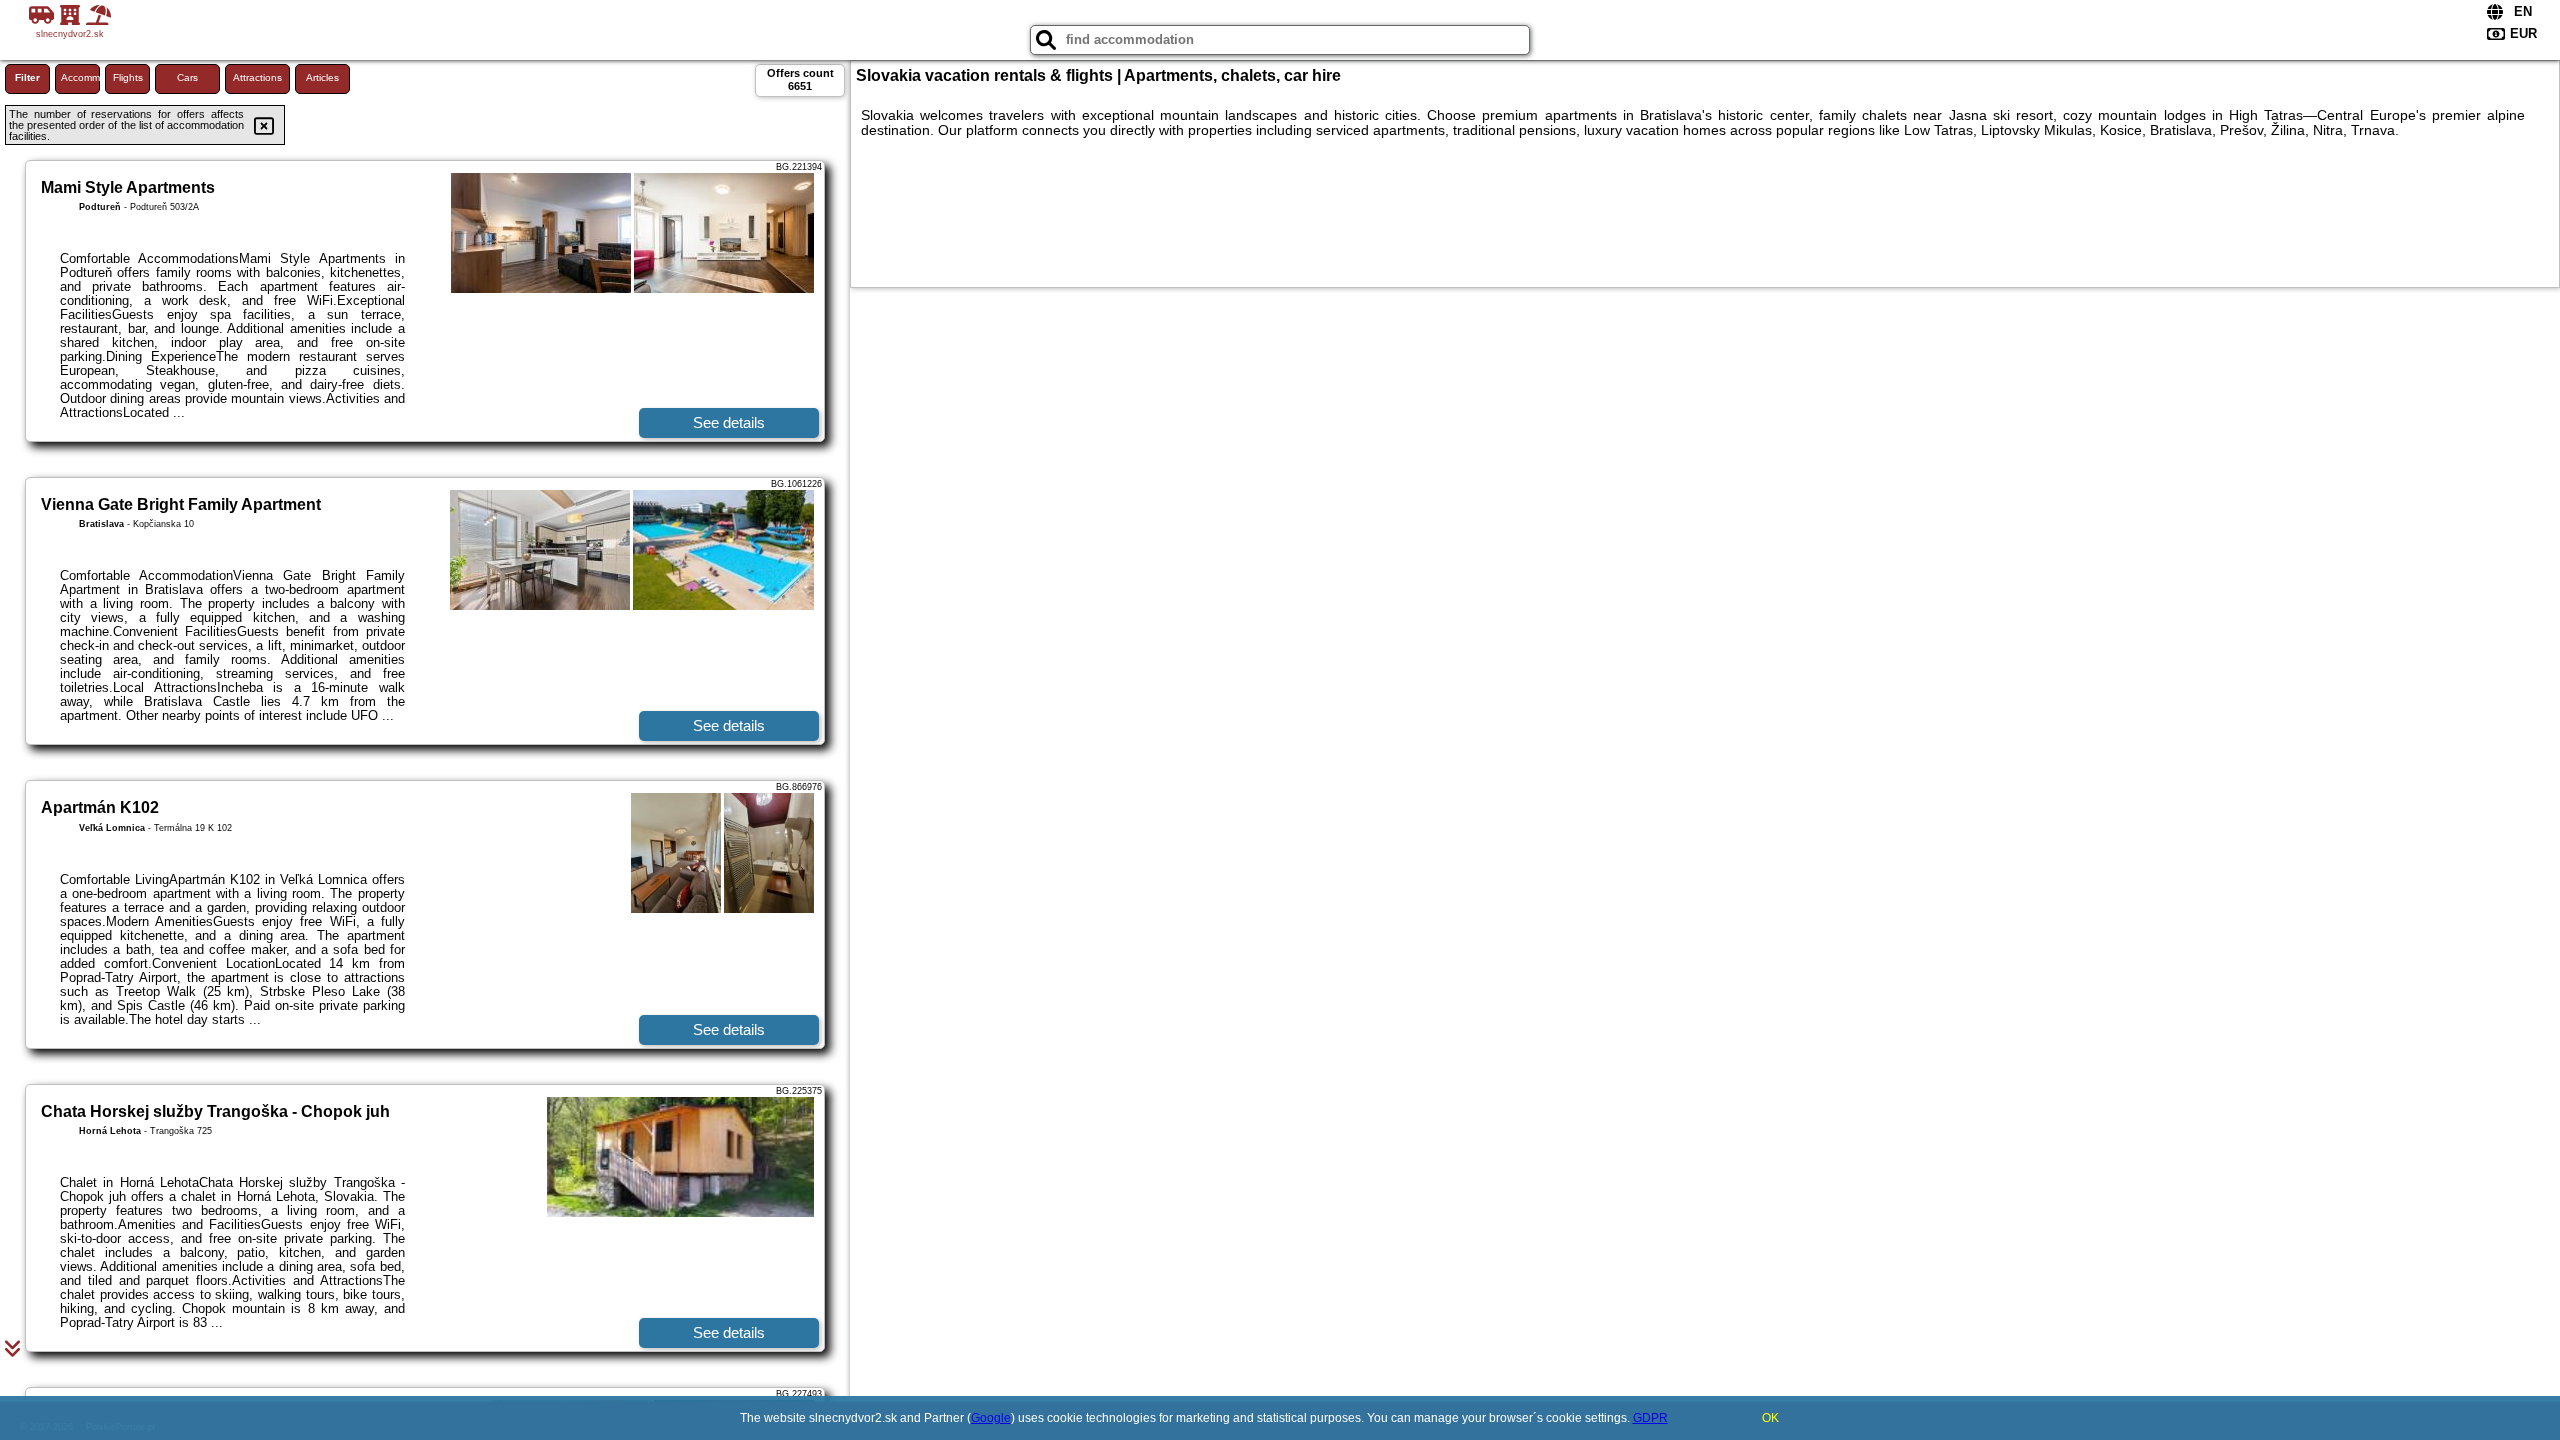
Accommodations (80, 77)
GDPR (1650, 1418)
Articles (322, 77)
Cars (187, 77)
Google (991, 1418)
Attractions (257, 77)
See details (729, 422)
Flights (128, 77)
